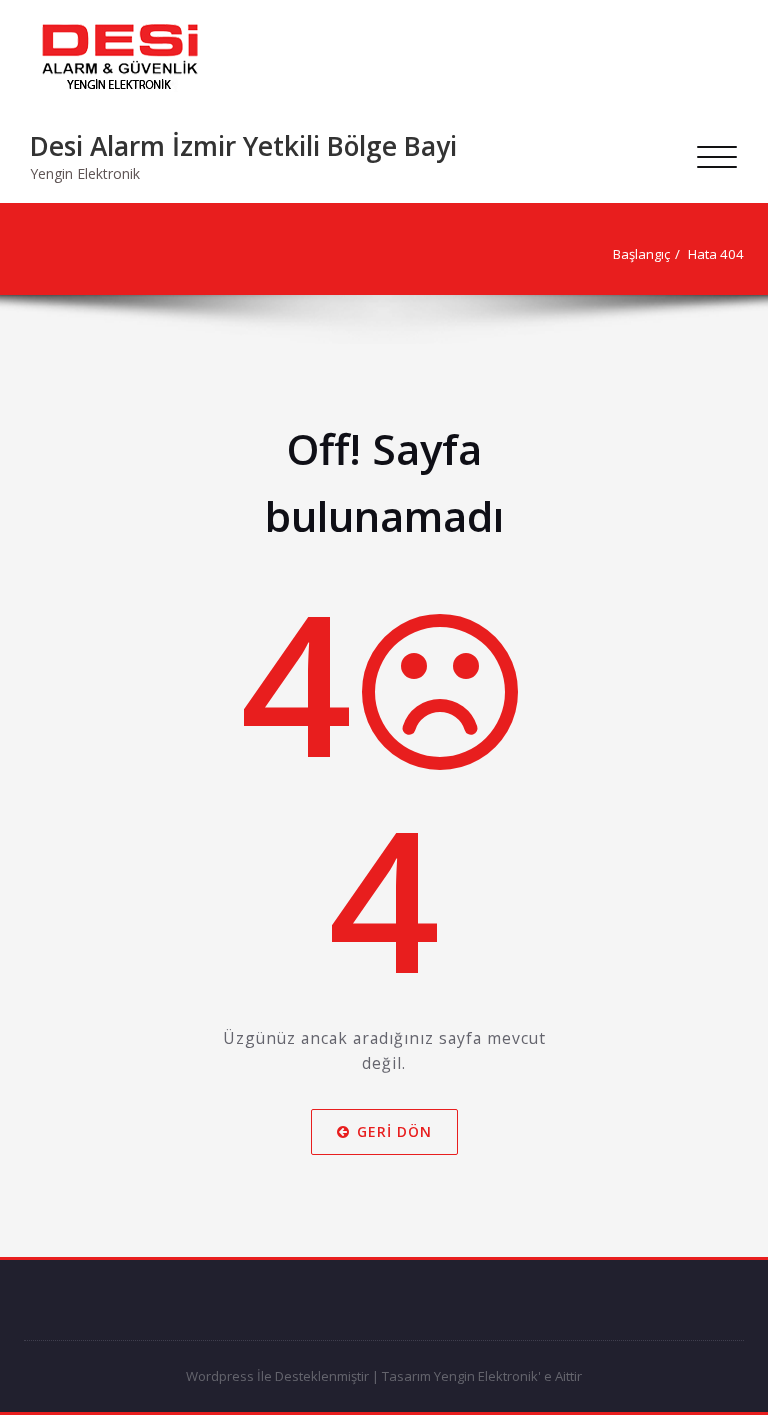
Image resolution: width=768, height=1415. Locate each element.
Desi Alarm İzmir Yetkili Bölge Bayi (243, 146)
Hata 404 (716, 254)
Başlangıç (641, 254)
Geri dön (394, 1130)
